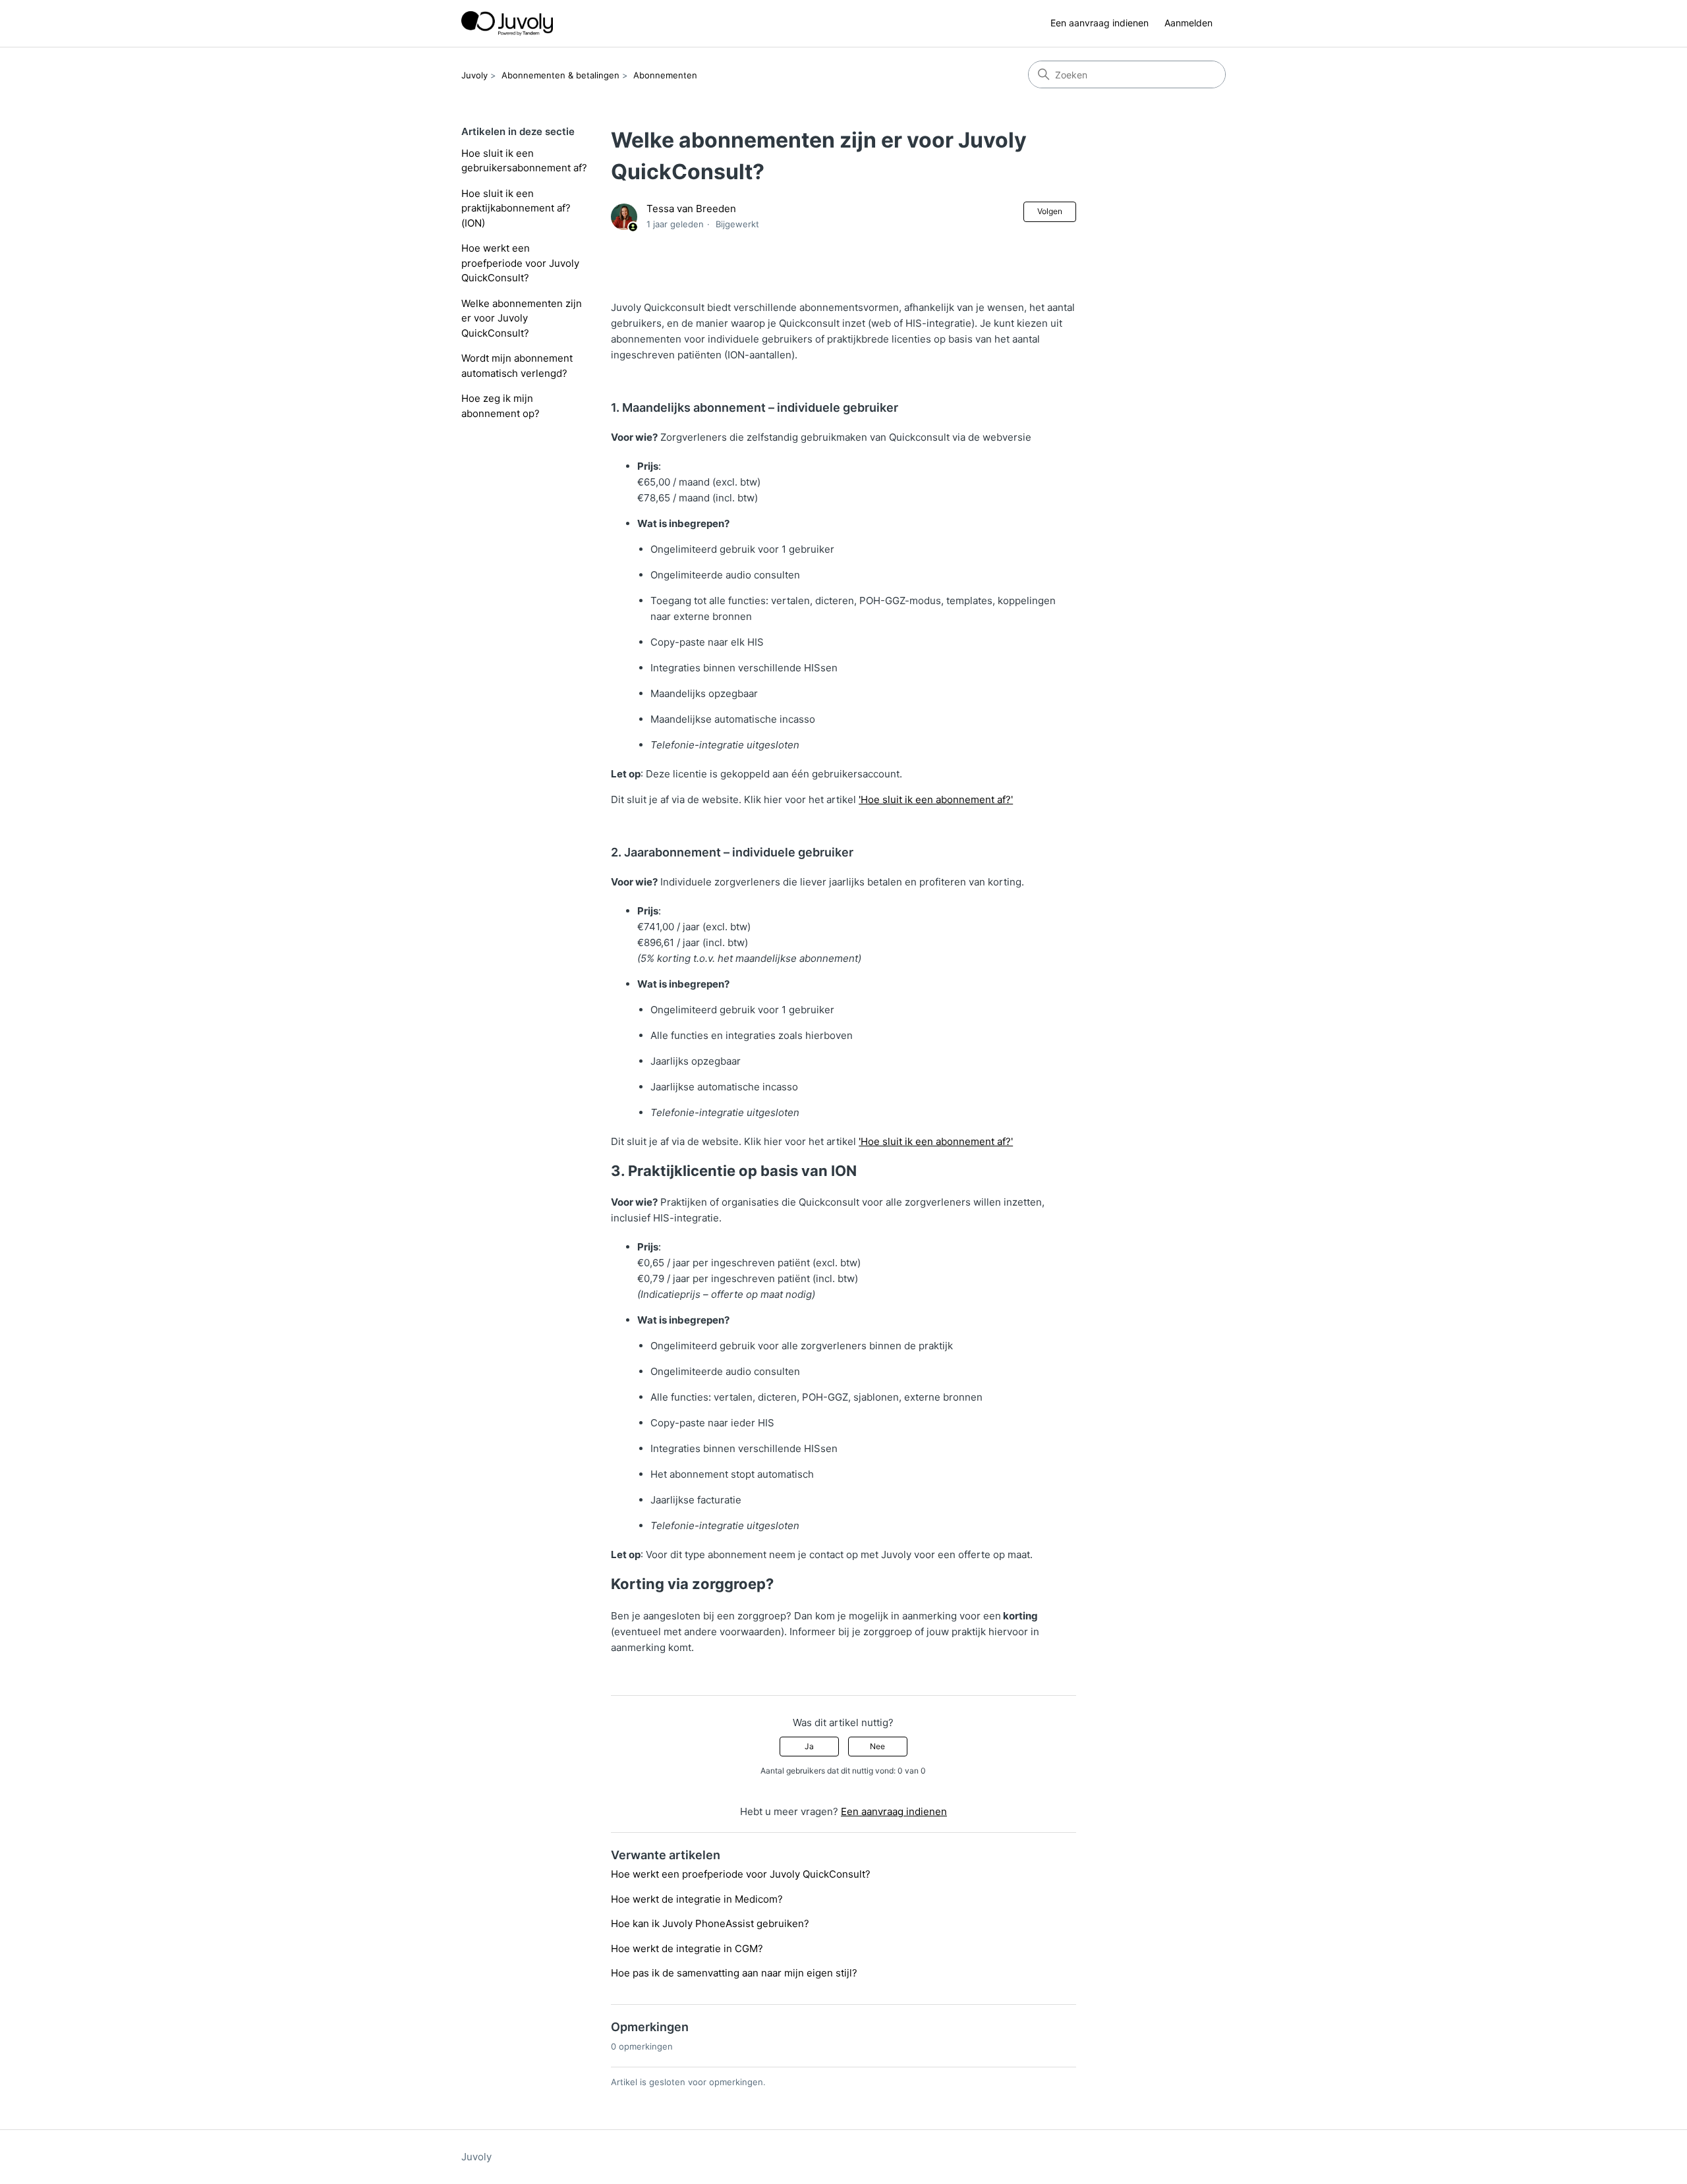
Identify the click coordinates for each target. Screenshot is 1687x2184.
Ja (809, 1746)
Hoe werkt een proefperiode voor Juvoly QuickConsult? (520, 263)
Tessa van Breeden (691, 209)
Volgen (1050, 211)
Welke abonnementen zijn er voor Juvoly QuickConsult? (522, 318)
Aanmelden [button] (1188, 23)
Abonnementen (665, 75)
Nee (877, 1746)
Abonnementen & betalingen (560, 75)
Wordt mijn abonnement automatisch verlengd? (517, 366)
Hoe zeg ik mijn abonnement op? (500, 406)
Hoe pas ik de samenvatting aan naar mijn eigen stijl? (734, 1973)
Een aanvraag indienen (1100, 23)
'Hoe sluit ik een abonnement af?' (936, 799)
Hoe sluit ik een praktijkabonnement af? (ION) (516, 208)
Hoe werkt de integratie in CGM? (687, 1948)
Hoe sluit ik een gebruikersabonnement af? (524, 161)
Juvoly (474, 75)
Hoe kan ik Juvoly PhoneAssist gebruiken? (710, 1923)
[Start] (507, 23)
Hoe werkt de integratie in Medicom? (697, 1899)
